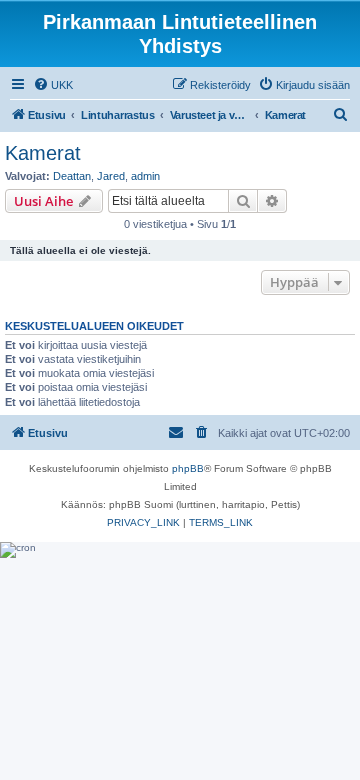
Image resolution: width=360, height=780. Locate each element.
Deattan (72, 176)
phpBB (188, 468)
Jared (111, 176)
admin (145, 176)
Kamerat (43, 153)
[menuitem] (53, 85)
